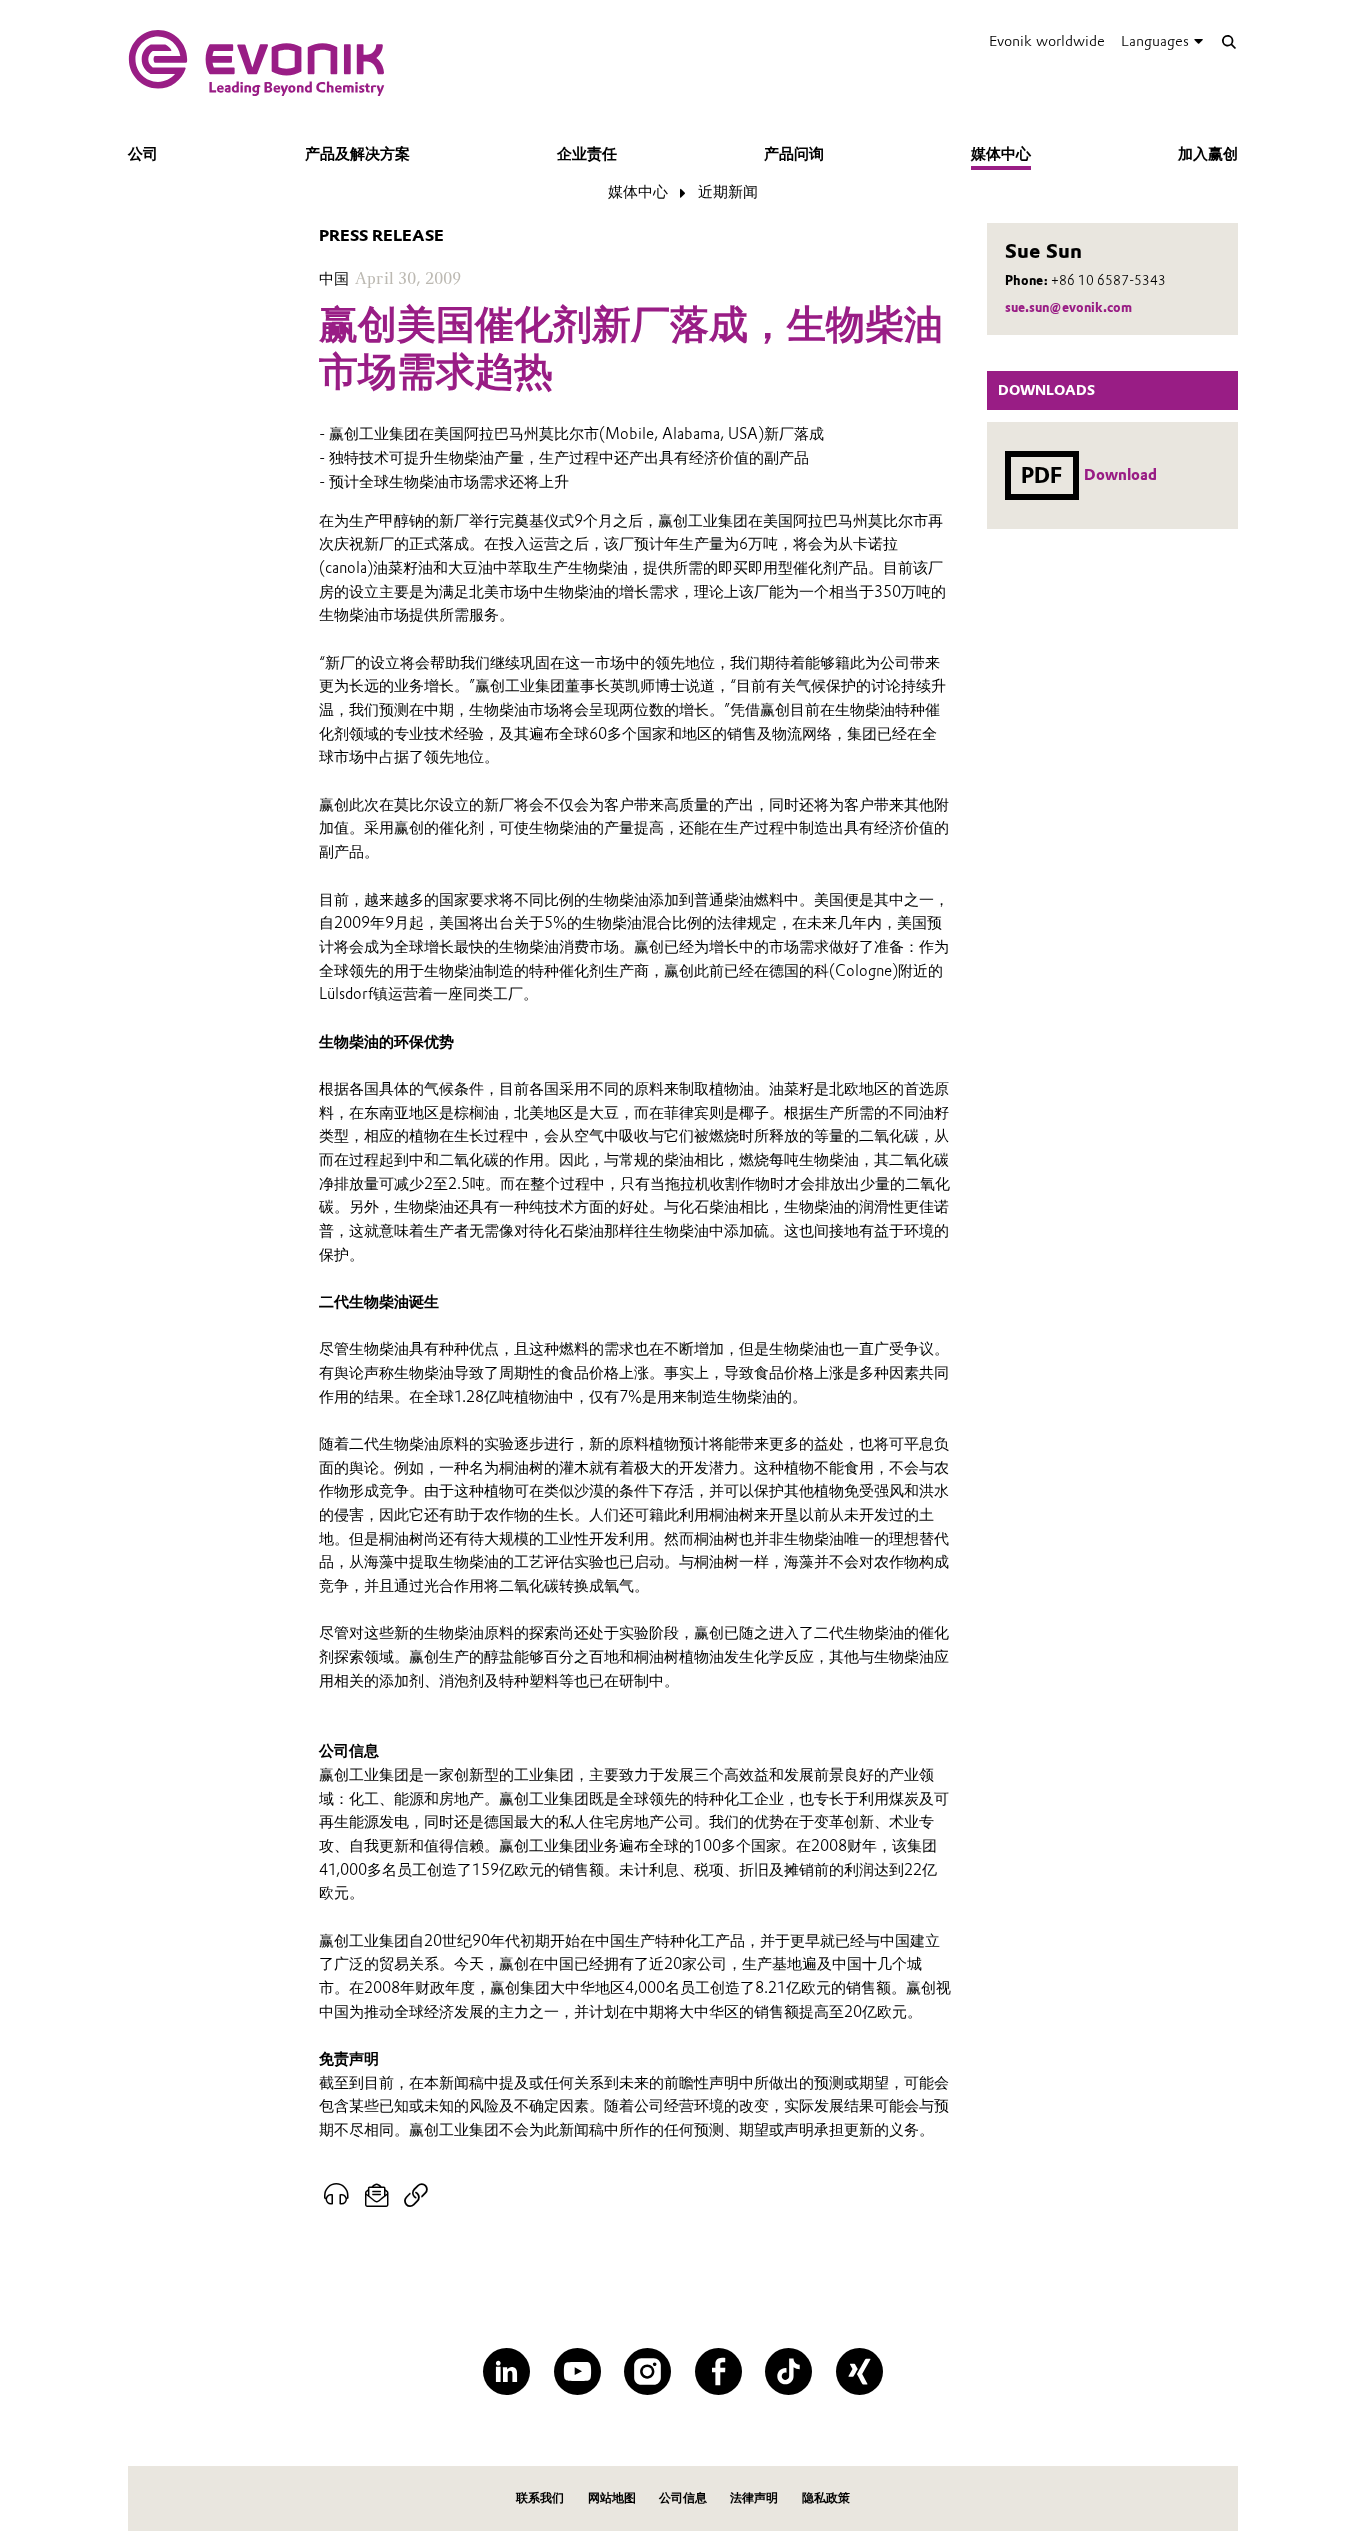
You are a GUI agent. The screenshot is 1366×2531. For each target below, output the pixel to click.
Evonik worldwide (1047, 41)
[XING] (859, 2371)
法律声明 (754, 2497)
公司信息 (683, 2497)
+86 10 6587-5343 (1108, 280)
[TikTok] (788, 2371)
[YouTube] (577, 2371)
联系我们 (540, 2497)
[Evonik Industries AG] (256, 63)
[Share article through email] (377, 2196)
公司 (143, 154)
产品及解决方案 (357, 154)
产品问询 (794, 154)
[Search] (1228, 41)
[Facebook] (718, 2371)
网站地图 (612, 2497)
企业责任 (587, 154)
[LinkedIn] (506, 2371)
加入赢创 (1208, 154)
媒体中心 (1001, 154)
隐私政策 (826, 2497)
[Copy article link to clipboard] (415, 2196)
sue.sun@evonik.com (1068, 307)
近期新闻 (728, 192)
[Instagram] (647, 2371)
